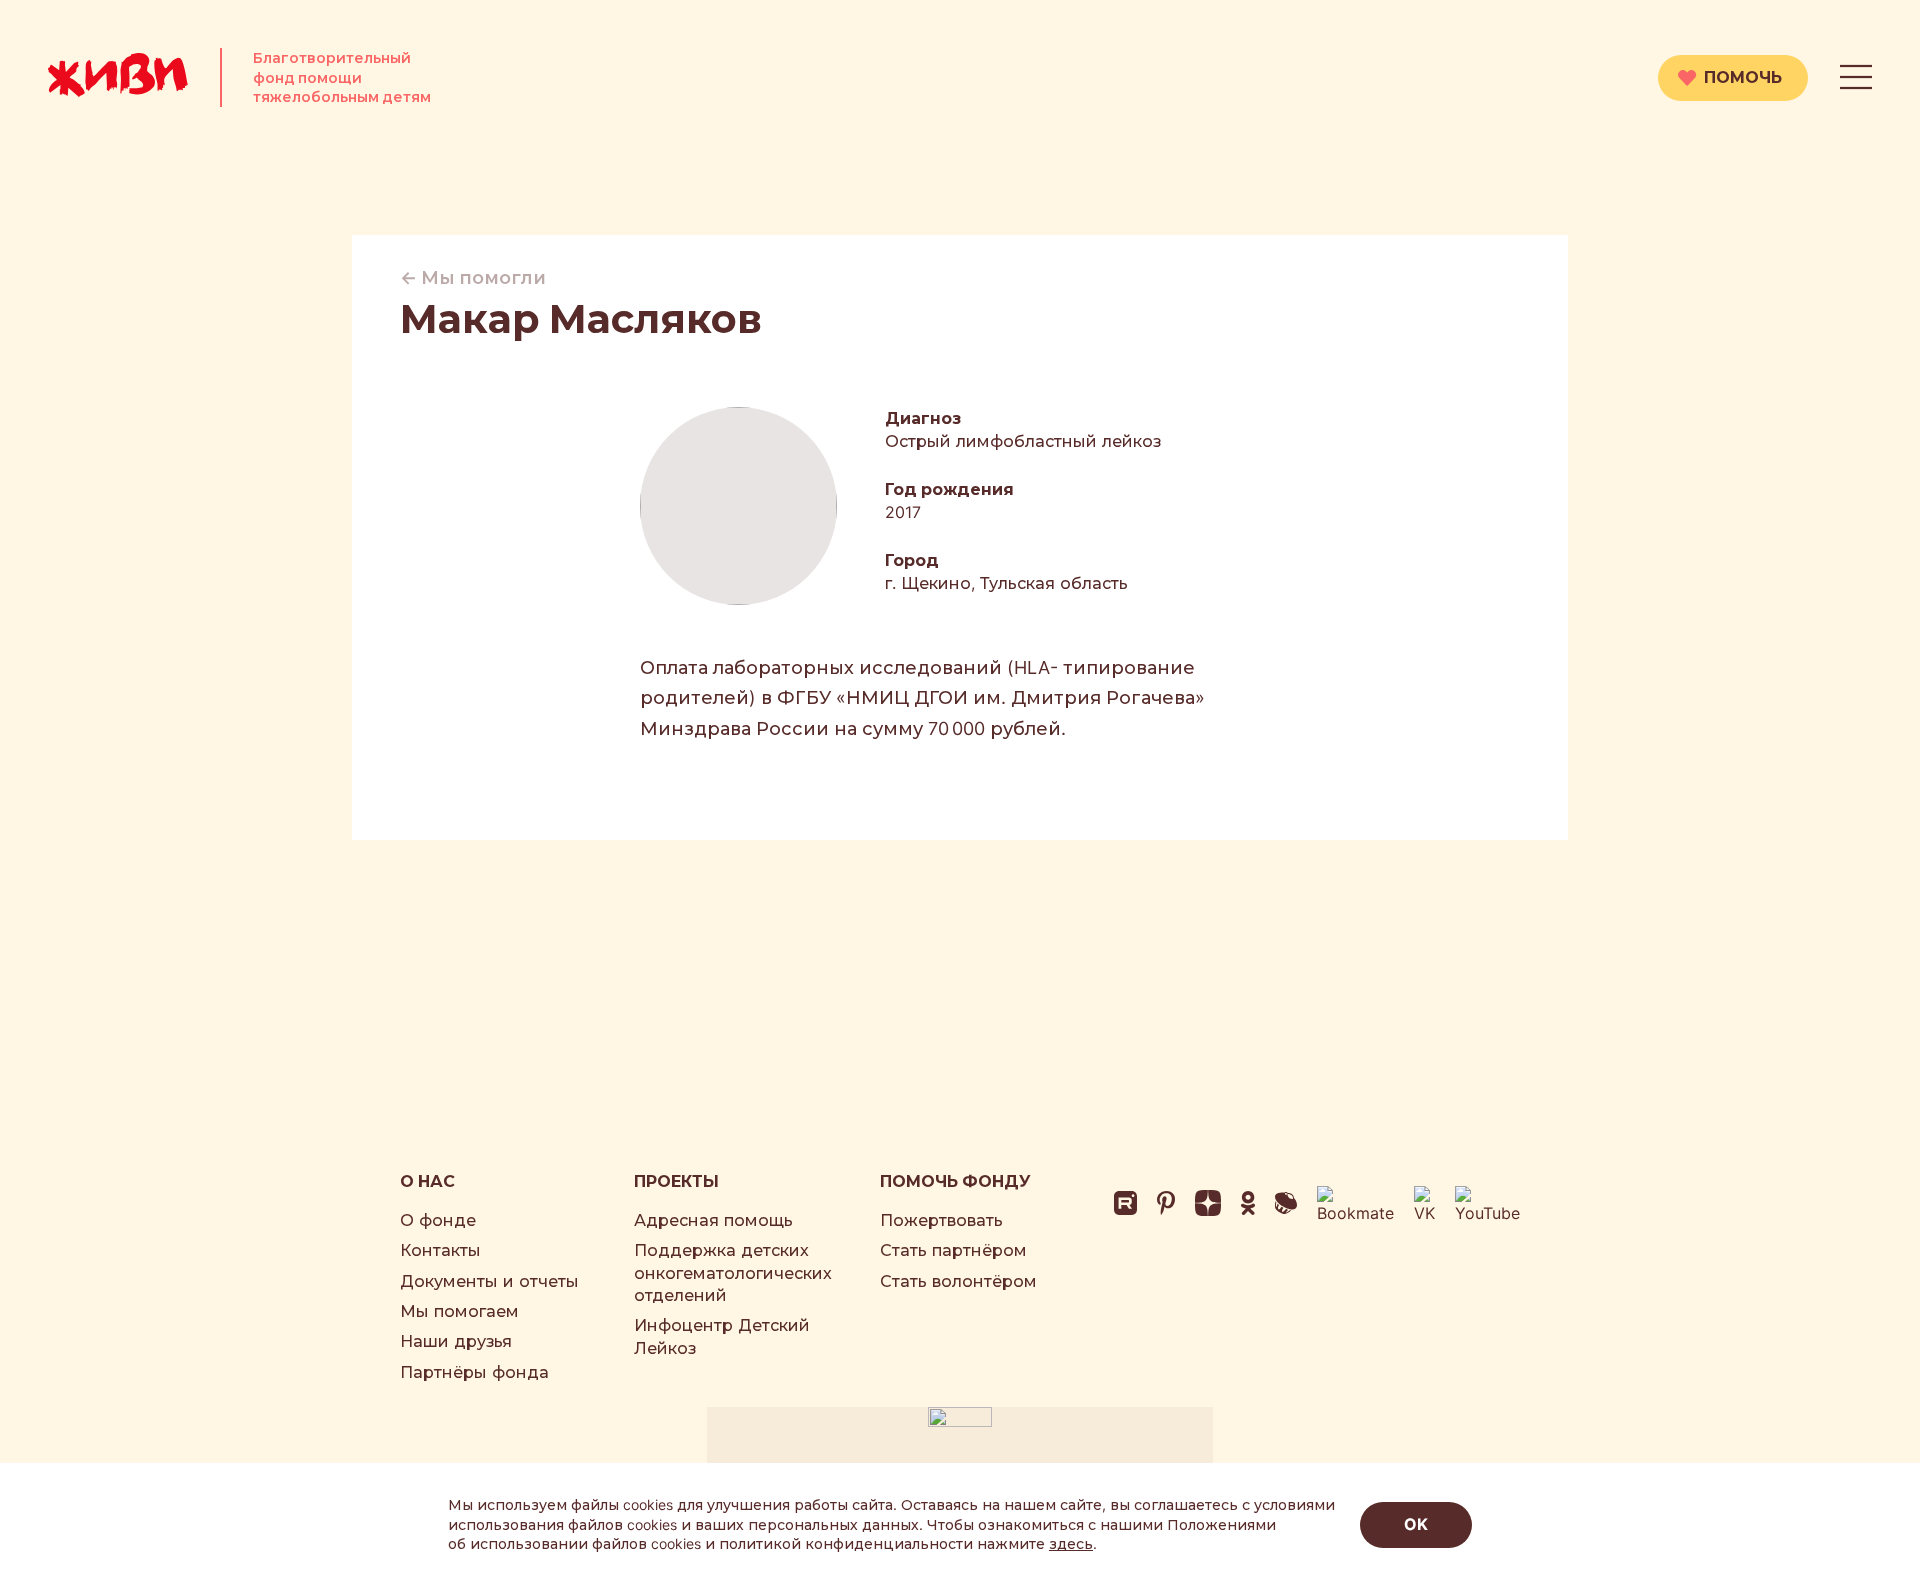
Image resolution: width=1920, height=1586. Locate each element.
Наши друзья (456, 1341)
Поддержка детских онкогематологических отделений (733, 1272)
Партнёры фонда (474, 1372)
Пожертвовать (941, 1220)
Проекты (676, 1181)
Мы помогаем (459, 1311)
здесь (1071, 1543)
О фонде (438, 1220)
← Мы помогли (473, 277)
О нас (427, 1181)
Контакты (440, 1250)
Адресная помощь (713, 1220)
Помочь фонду (955, 1181)
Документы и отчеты (489, 1281)
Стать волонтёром (958, 1281)
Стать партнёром (953, 1250)
